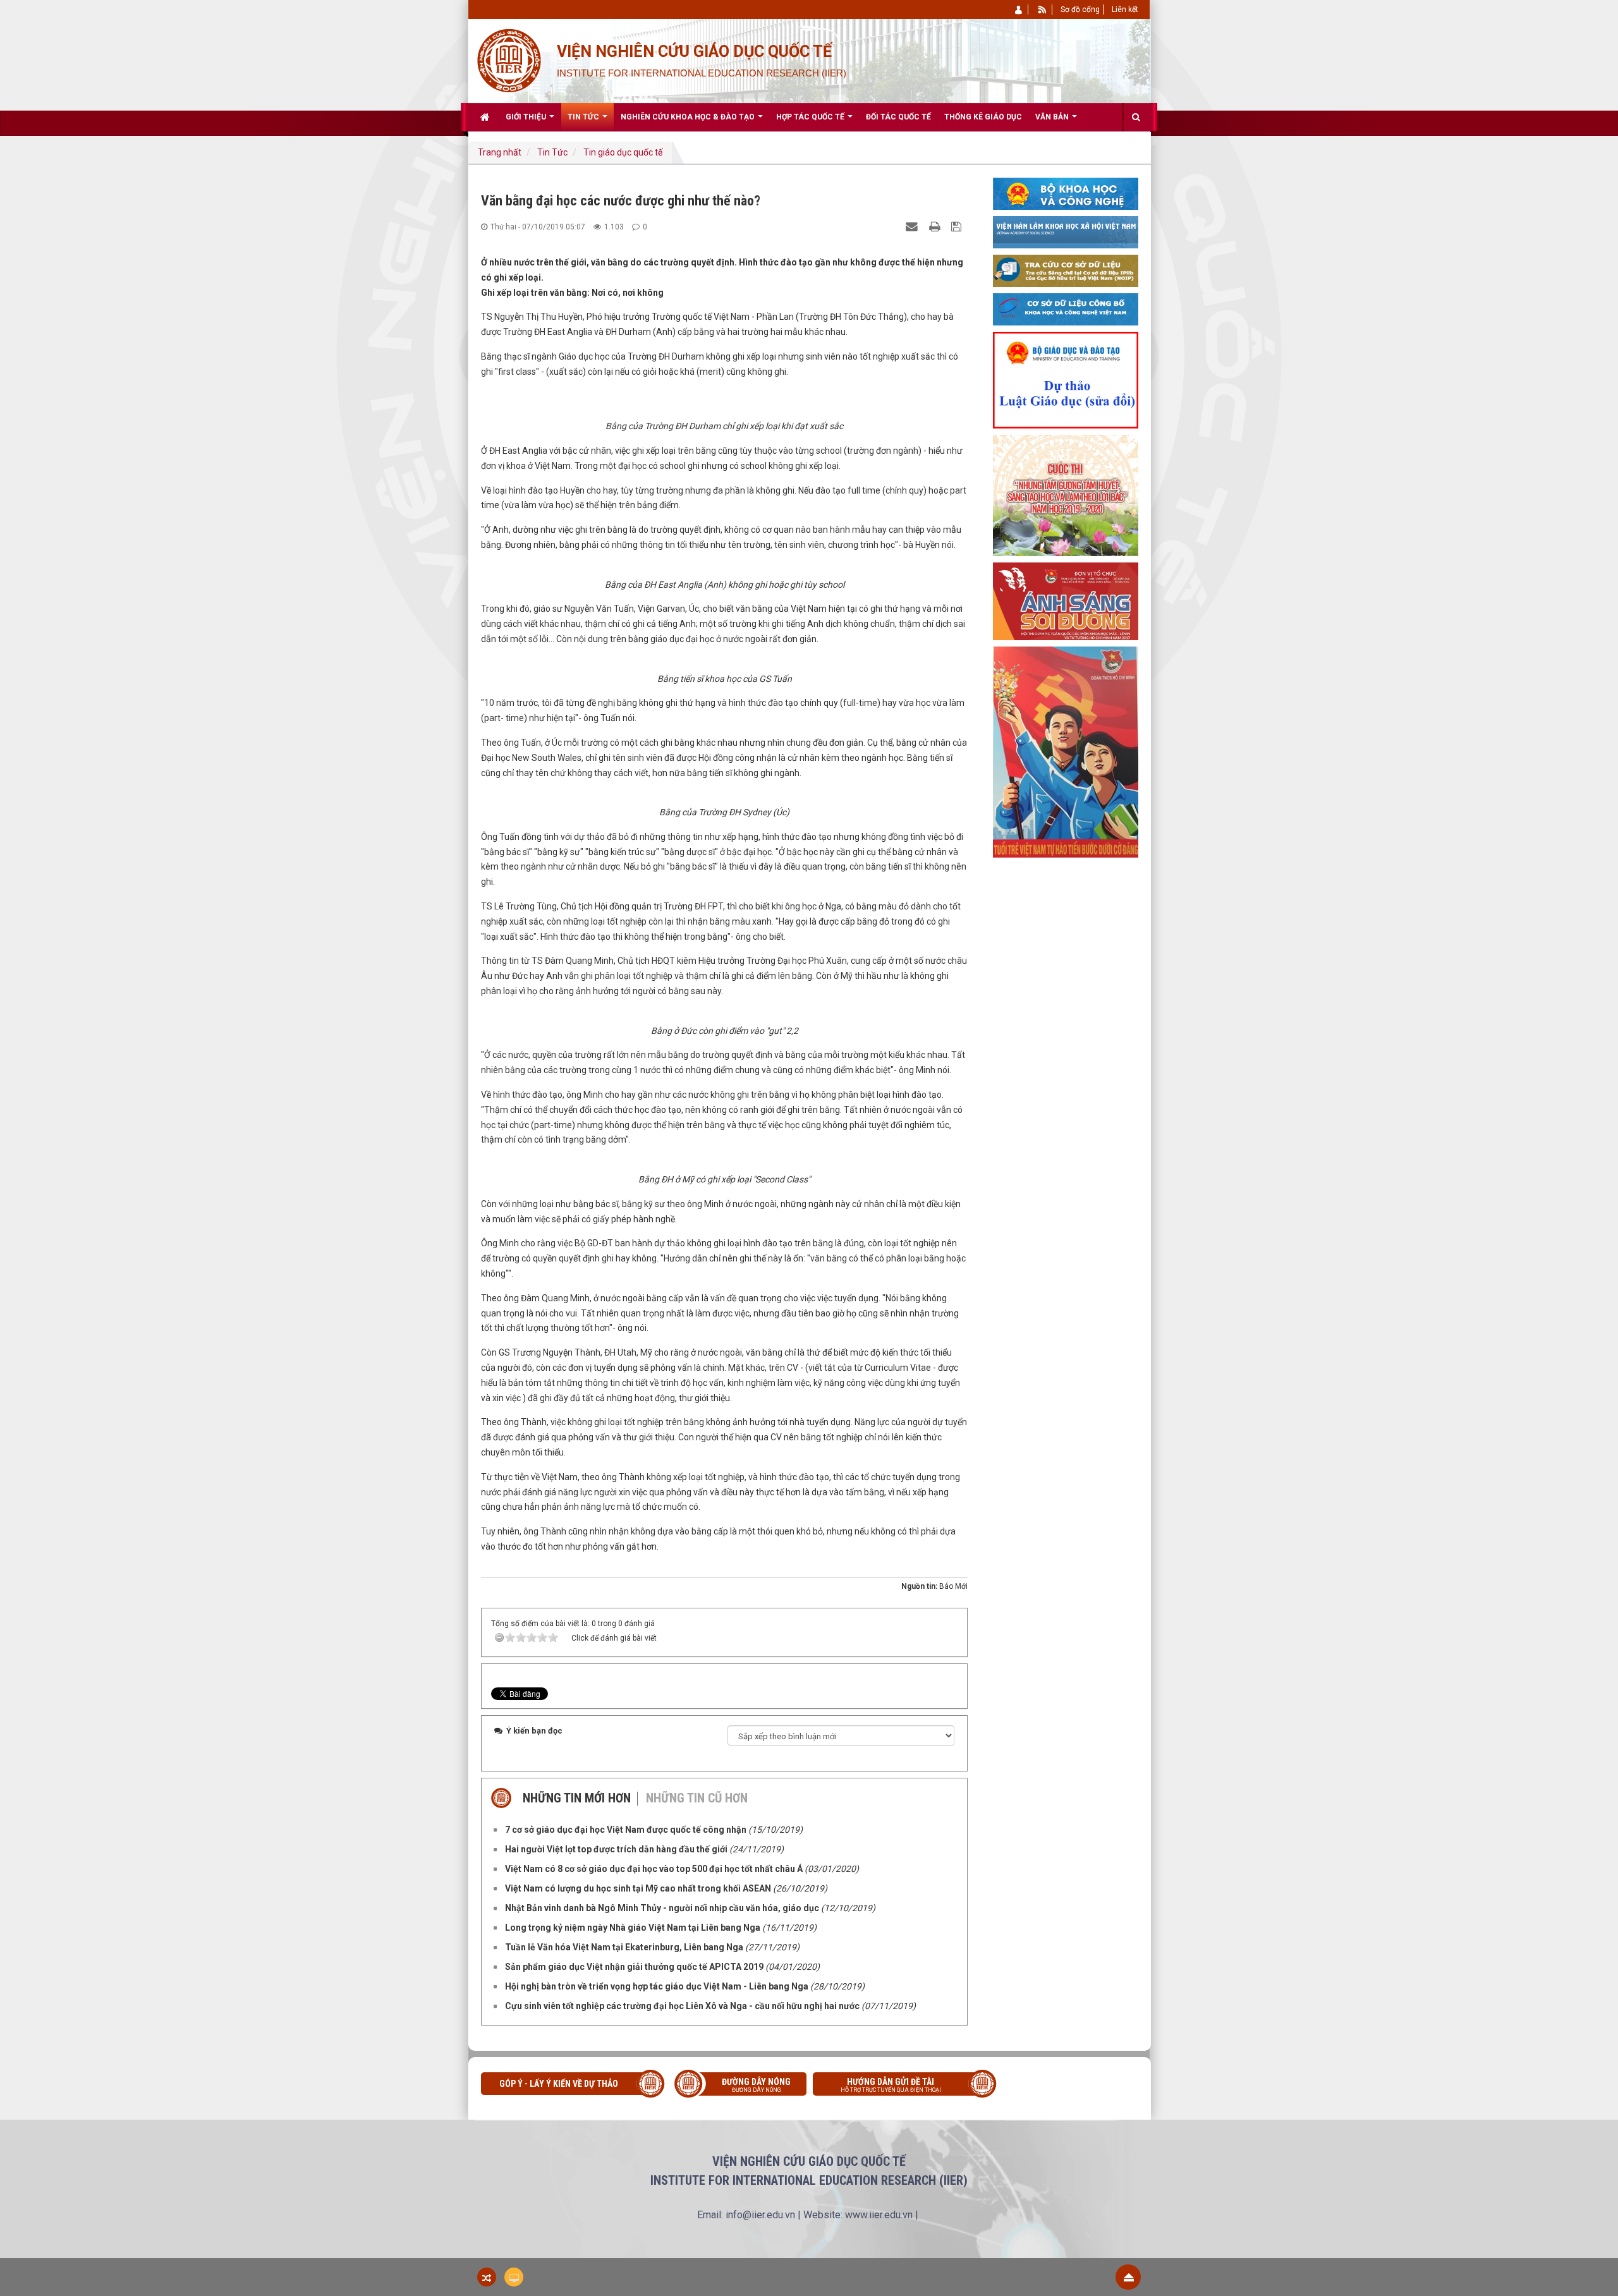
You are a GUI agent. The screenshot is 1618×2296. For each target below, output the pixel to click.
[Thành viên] (1019, 9)
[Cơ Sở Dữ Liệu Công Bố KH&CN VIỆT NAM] (1066, 308)
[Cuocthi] (1066, 495)
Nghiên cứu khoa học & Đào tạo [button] (689, 117)
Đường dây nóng (756, 2085)
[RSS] (1043, 9)
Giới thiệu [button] (527, 117)
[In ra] (936, 226)
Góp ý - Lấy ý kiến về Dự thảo (559, 2084)
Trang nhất (500, 152)
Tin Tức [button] (584, 117)
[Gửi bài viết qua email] (913, 226)
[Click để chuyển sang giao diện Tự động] (487, 2277)
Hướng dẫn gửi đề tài (891, 2085)
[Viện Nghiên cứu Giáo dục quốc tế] (508, 59)
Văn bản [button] (1053, 117)
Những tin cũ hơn (697, 1798)
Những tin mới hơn (577, 1798)
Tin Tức (552, 152)
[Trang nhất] (486, 117)
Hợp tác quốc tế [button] (811, 117)
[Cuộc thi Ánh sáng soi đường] (1066, 600)
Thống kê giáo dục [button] (983, 117)
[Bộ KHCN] (1066, 193)
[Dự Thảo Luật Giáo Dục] (1066, 379)
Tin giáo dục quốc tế (623, 152)
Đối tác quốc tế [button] (898, 117)
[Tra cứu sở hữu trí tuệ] (1066, 270)
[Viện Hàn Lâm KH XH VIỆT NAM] (1066, 231)
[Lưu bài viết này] (958, 226)
